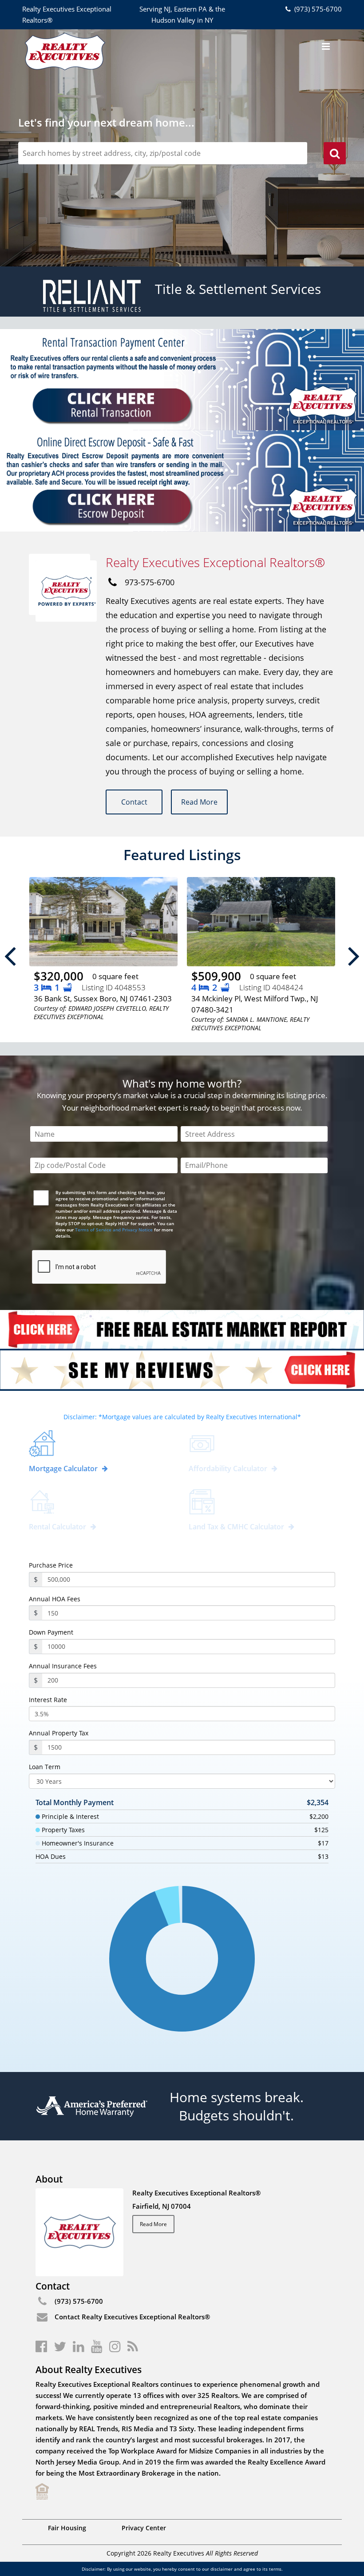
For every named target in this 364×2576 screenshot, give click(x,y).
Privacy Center (144, 2528)
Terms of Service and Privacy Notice (114, 1230)
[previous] (10, 955)
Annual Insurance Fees (63, 1666)
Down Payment (51, 1632)
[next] (354, 955)
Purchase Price (51, 1565)
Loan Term (45, 1767)
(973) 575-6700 (317, 9)
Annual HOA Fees (55, 1599)
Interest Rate (48, 1700)
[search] (335, 155)
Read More (199, 802)
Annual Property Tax (59, 1733)
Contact (134, 802)
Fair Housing (67, 2528)
